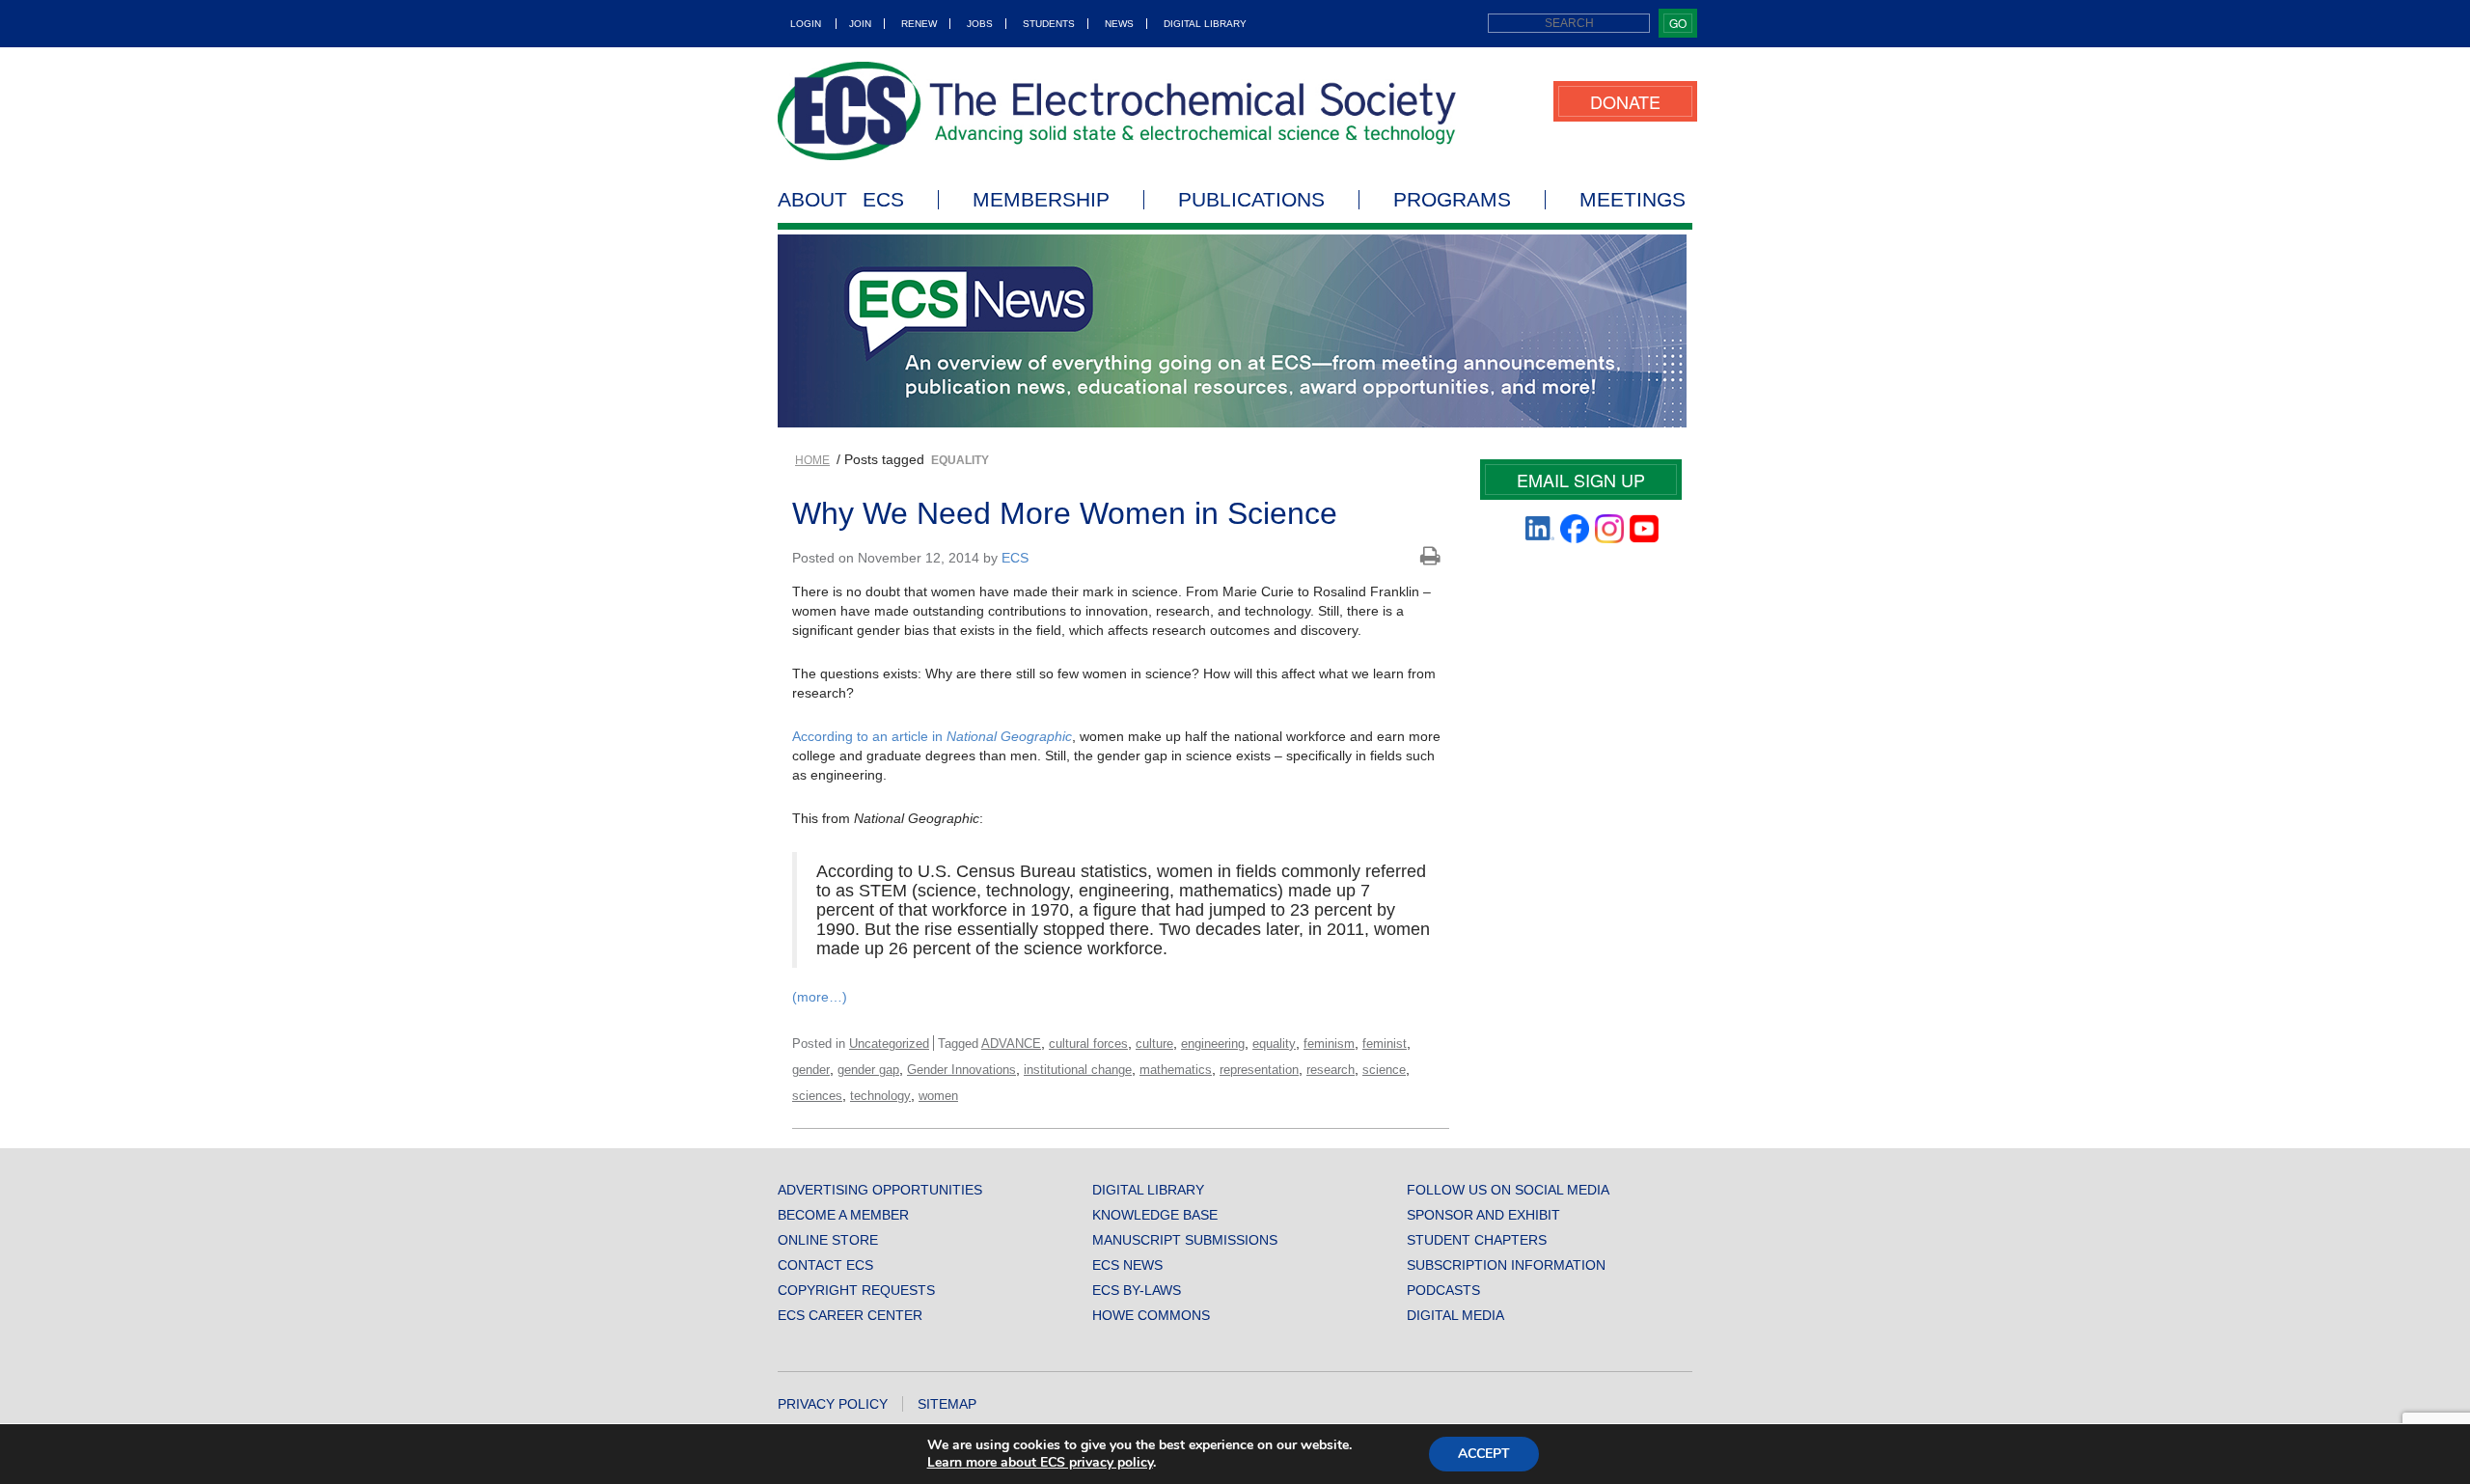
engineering (1213, 1044)
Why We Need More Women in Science (1065, 513)
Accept (1484, 1454)
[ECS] (1117, 111)
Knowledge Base (1155, 1215)
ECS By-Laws (1137, 1290)
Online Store (828, 1240)
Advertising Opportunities (880, 1190)
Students (1049, 24)
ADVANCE (1011, 1044)
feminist (1385, 1044)
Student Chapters (1477, 1240)
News (1119, 24)
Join (860, 24)
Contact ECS (825, 1265)
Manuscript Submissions (1185, 1240)
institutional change (1078, 1070)
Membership (1041, 200)
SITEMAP (947, 1404)
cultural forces (1088, 1044)
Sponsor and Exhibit (1483, 1215)
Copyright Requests (856, 1290)
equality (1274, 1044)
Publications (1251, 200)
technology (880, 1096)
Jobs (980, 24)
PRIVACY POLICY (833, 1404)
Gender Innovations (961, 1070)
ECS (1015, 558)
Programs (1452, 200)
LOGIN (806, 24)
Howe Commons (1151, 1315)
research (1331, 1070)
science (1384, 1070)
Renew (919, 24)
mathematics (1176, 1070)
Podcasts (1443, 1290)
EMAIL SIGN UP (1581, 480)
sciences (817, 1096)
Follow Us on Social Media (1508, 1190)
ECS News (1127, 1265)
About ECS (841, 200)
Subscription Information (1506, 1265)
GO (1678, 23)
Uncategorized (889, 1044)
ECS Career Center (850, 1315)
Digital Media (1455, 1315)
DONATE (1625, 101)
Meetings (1633, 200)
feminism (1329, 1044)
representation (1259, 1070)
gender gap (868, 1070)
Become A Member (843, 1215)
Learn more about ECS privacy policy (1040, 1462)
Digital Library (1205, 24)
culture (1154, 1044)
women (938, 1096)
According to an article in (932, 736)
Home (812, 460)
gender (811, 1070)
